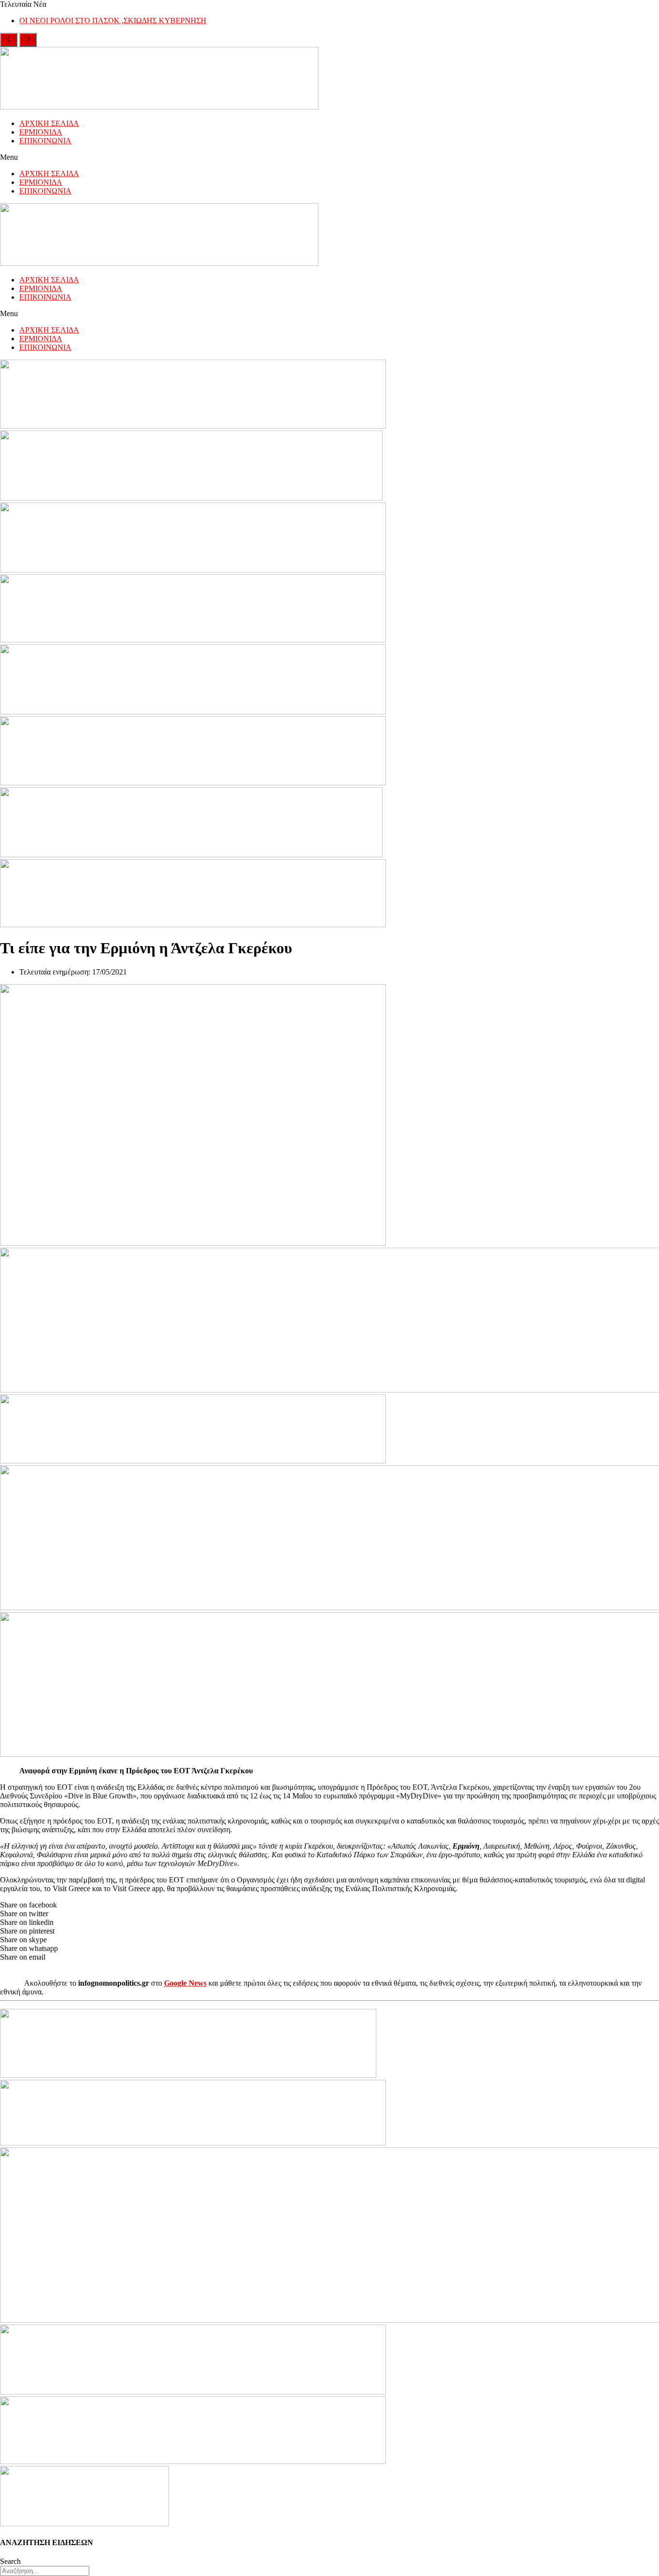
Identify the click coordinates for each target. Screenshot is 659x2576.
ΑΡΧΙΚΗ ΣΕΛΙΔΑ (49, 123)
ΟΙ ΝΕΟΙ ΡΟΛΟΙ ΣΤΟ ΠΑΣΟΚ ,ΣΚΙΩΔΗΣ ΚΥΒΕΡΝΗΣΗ (113, 21)
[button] (329, 157)
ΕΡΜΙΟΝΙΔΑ (41, 132)
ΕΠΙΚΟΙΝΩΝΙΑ (45, 141)
